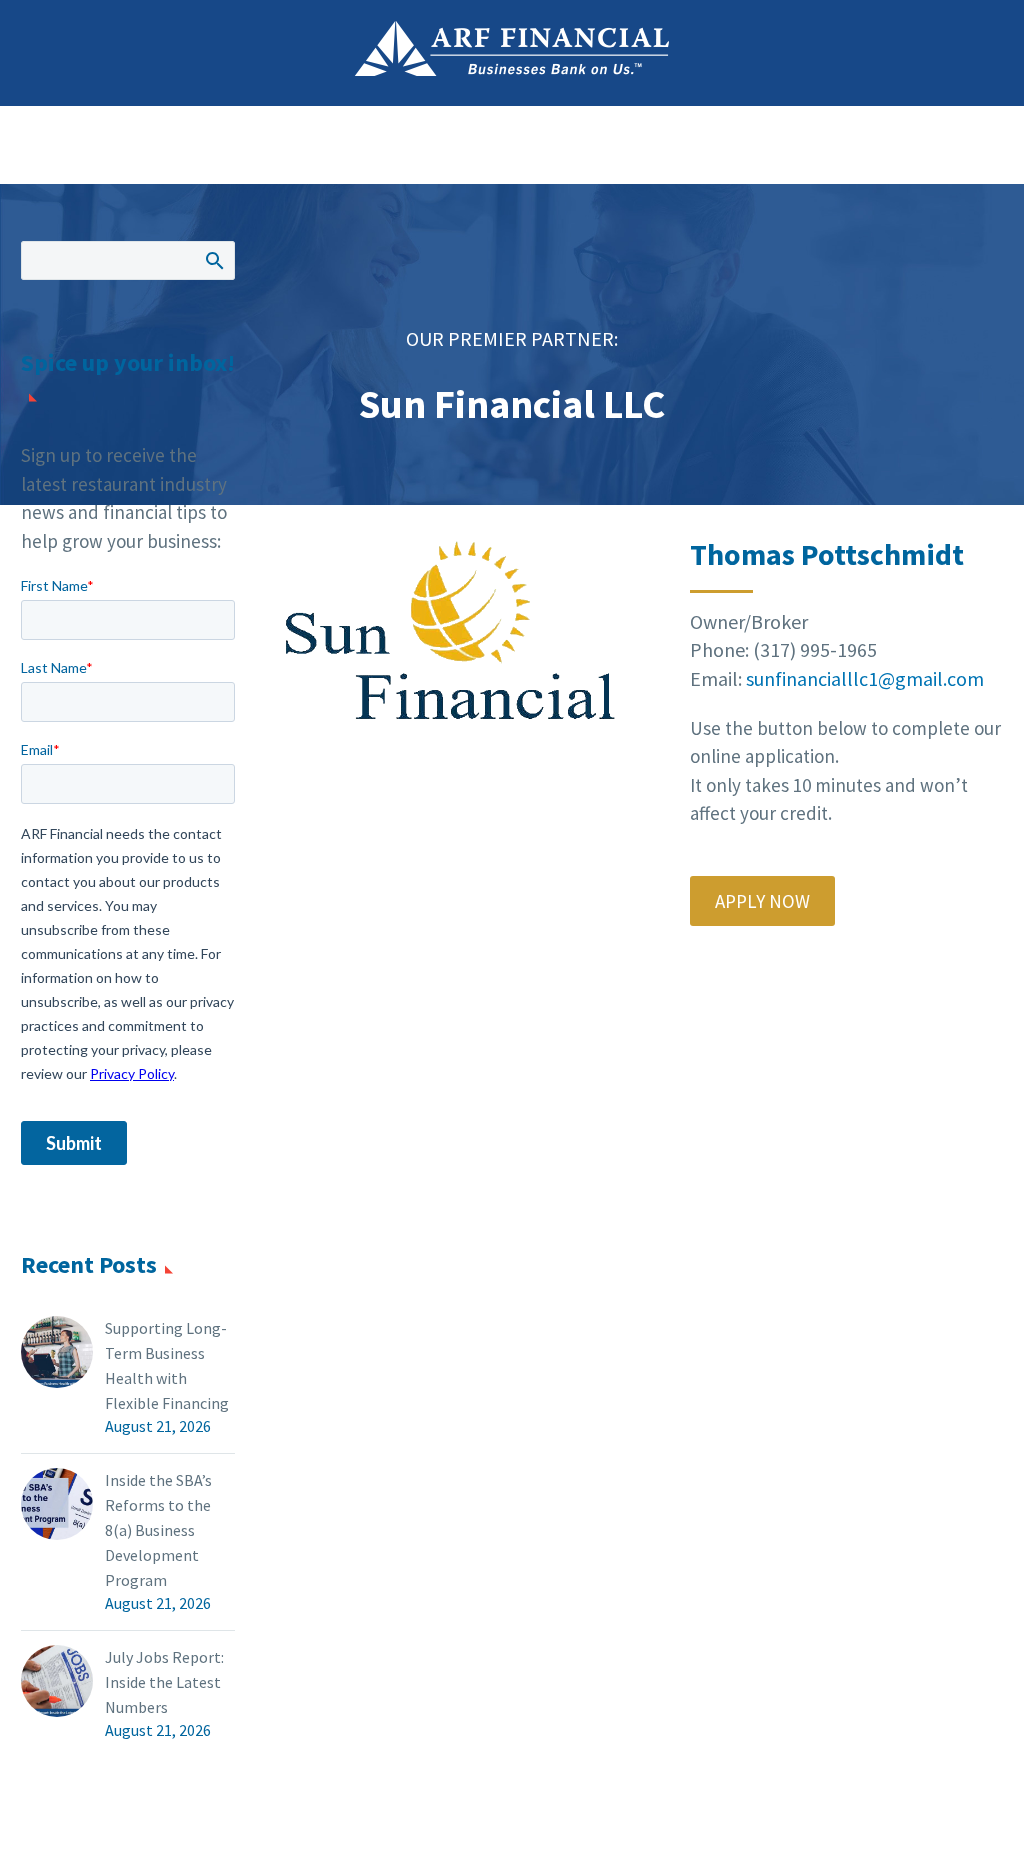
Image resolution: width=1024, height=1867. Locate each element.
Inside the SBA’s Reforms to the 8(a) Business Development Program (158, 1530)
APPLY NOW (762, 901)
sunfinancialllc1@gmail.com (865, 678)
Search (213, 260)
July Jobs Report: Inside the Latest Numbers (164, 1682)
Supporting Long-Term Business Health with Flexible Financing (167, 1365)
